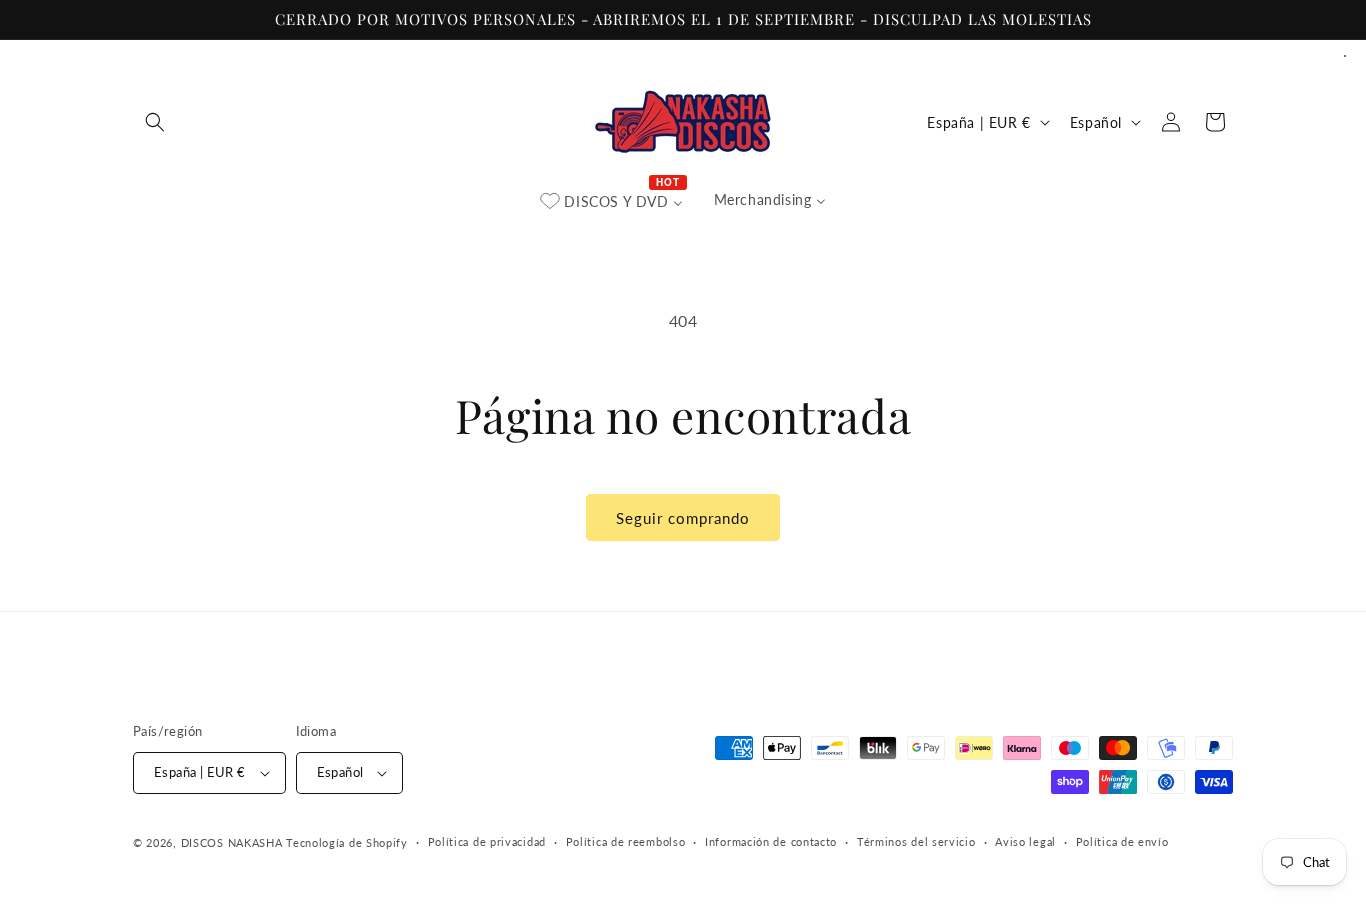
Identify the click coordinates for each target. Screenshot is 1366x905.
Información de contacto (771, 841)
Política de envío (1122, 841)
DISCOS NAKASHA (232, 842)
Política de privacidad (487, 841)
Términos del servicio (916, 841)
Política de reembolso (626, 841)
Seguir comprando (683, 518)
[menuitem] (612, 202)
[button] (155, 122)
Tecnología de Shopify (347, 842)
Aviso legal (1025, 841)
